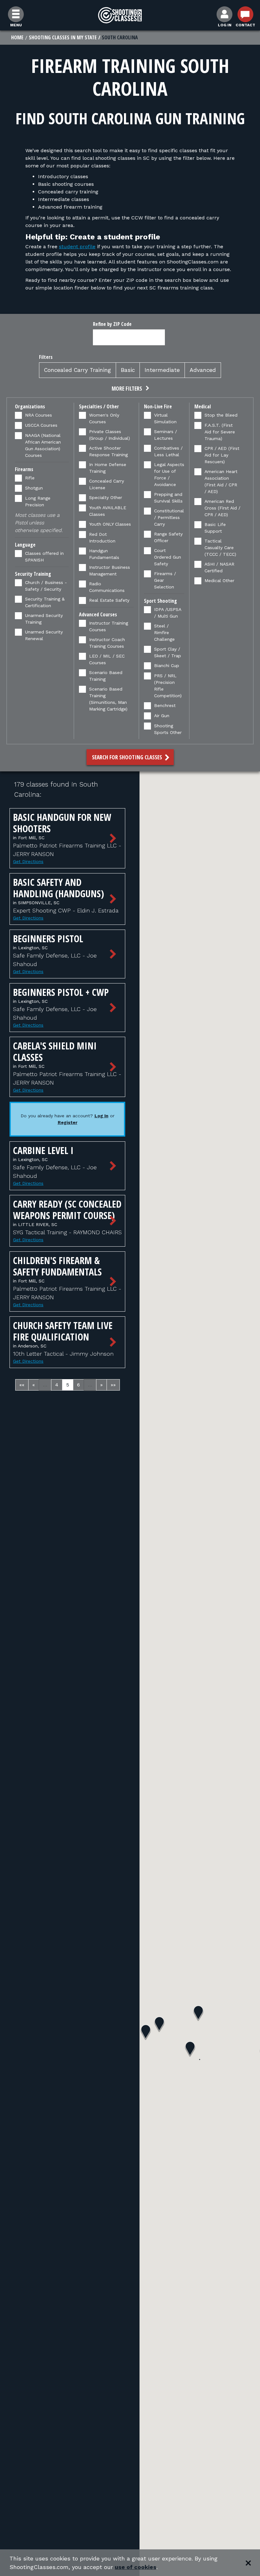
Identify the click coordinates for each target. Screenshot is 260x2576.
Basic (128, 370)
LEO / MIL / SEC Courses (107, 659)
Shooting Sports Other (168, 729)
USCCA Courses (41, 425)
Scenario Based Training (106, 676)
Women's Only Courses (104, 418)
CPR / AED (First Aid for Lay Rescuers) (222, 455)
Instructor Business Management (110, 571)
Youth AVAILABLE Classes (108, 511)
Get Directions (28, 861)
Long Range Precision (38, 501)
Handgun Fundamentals (104, 554)
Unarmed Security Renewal (44, 635)
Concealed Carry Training (78, 370)
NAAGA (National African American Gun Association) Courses (43, 445)
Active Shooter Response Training (108, 451)
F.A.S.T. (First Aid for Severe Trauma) (220, 432)
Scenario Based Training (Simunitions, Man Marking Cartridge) (108, 699)
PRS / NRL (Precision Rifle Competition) (168, 686)
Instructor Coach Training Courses (107, 643)
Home (17, 37)
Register (68, 1122)
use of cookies (136, 2567)
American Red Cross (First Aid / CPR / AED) (222, 508)
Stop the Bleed (221, 415)
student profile (77, 247)
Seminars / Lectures (166, 435)
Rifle (30, 478)
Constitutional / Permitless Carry (169, 517)
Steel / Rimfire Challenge (164, 633)
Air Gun (162, 716)
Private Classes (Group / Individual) (110, 435)
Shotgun (34, 488)
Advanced (203, 370)
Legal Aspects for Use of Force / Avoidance (169, 474)
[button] (130, 389)
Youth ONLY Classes (110, 524)
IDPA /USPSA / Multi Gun (168, 613)
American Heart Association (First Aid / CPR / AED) (221, 481)
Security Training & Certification (45, 602)
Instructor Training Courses (109, 626)
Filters (46, 357)
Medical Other (219, 581)
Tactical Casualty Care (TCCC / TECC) (220, 548)
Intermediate (162, 370)
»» (113, 1385)
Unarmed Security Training (44, 619)
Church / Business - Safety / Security (46, 586)
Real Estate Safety (109, 600)
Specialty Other (106, 497)
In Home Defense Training (108, 468)
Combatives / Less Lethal (168, 451)
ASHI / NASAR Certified (219, 567)
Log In (101, 1116)
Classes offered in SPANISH (44, 557)
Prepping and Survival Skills (168, 498)
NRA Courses (39, 415)
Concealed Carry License (107, 484)
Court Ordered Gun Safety (168, 557)
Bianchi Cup (167, 665)
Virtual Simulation (165, 418)
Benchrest (165, 705)
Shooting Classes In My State (63, 37)
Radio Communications (107, 587)
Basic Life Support (215, 528)
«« (22, 1385)
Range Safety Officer (168, 537)
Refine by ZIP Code (112, 324)
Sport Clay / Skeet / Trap (168, 652)
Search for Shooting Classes (128, 757)
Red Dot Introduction (102, 538)
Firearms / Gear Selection (165, 580)
